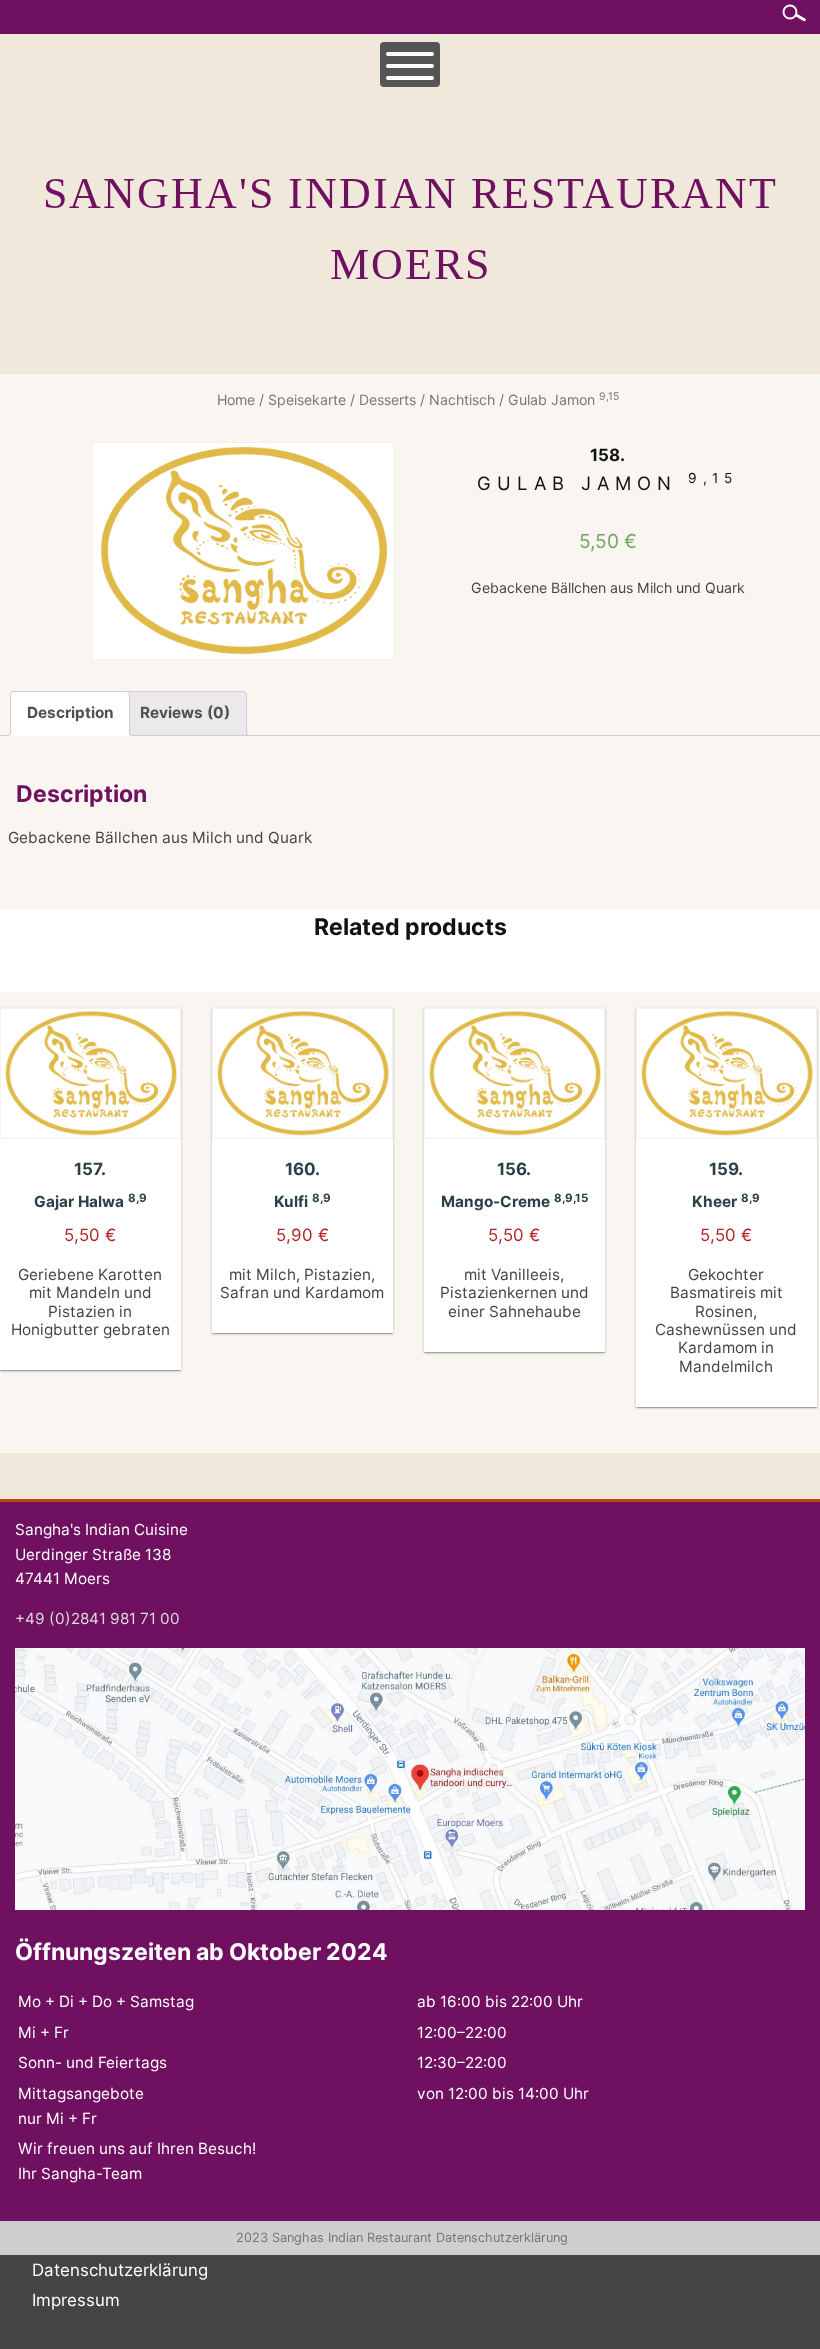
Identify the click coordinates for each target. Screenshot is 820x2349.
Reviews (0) (185, 712)
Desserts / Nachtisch (427, 399)
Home (236, 399)
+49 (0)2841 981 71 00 (97, 1618)
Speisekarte (307, 399)
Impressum (76, 2300)
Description (70, 712)
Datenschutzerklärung (502, 2237)
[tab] (70, 713)
